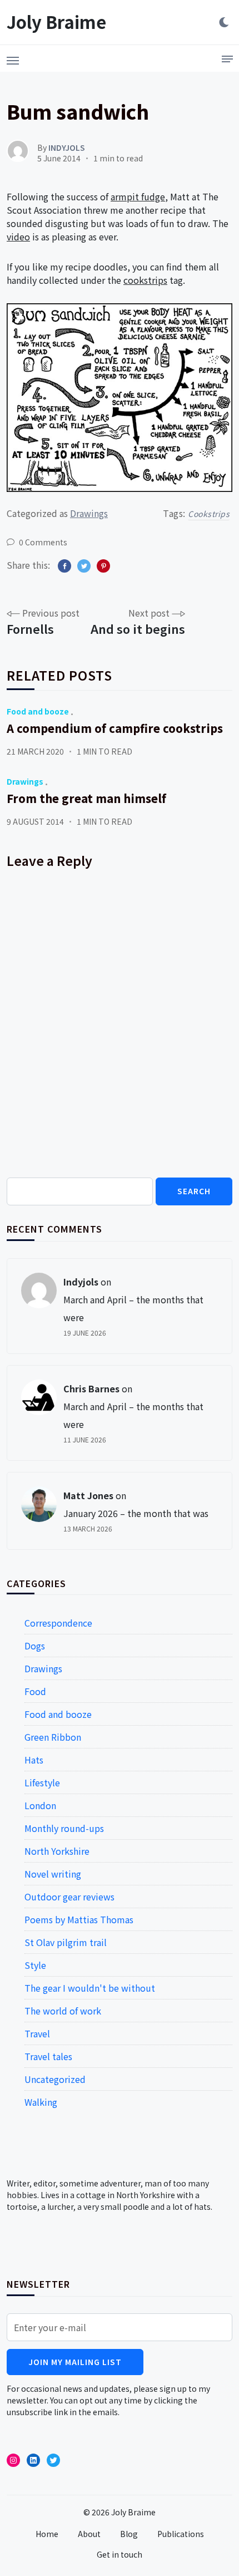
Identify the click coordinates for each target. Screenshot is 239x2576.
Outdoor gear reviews (69, 1897)
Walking (41, 2102)
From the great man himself (86, 798)
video (18, 237)
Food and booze (38, 711)
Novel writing (53, 1874)
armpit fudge (138, 196)
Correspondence (58, 1623)
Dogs (35, 1646)
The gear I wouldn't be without (90, 1988)
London (40, 1805)
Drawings (89, 513)
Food (35, 1691)
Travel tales (48, 2056)
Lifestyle (42, 1782)
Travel (37, 2033)
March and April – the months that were (133, 1308)
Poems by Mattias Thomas (79, 1919)
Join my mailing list (75, 2362)
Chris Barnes (91, 1388)
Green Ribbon (53, 1737)
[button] (13, 57)
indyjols (81, 1282)
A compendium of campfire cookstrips (115, 728)
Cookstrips (209, 514)
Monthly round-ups (64, 1828)
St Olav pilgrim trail (66, 1942)
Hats (34, 1760)
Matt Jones (88, 1495)
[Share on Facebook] (64, 566)
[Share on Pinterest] (103, 566)
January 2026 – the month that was (136, 1513)
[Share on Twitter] (84, 566)
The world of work (63, 2011)
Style (35, 1965)
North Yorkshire (57, 1851)
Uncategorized (55, 2079)
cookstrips (145, 280)
